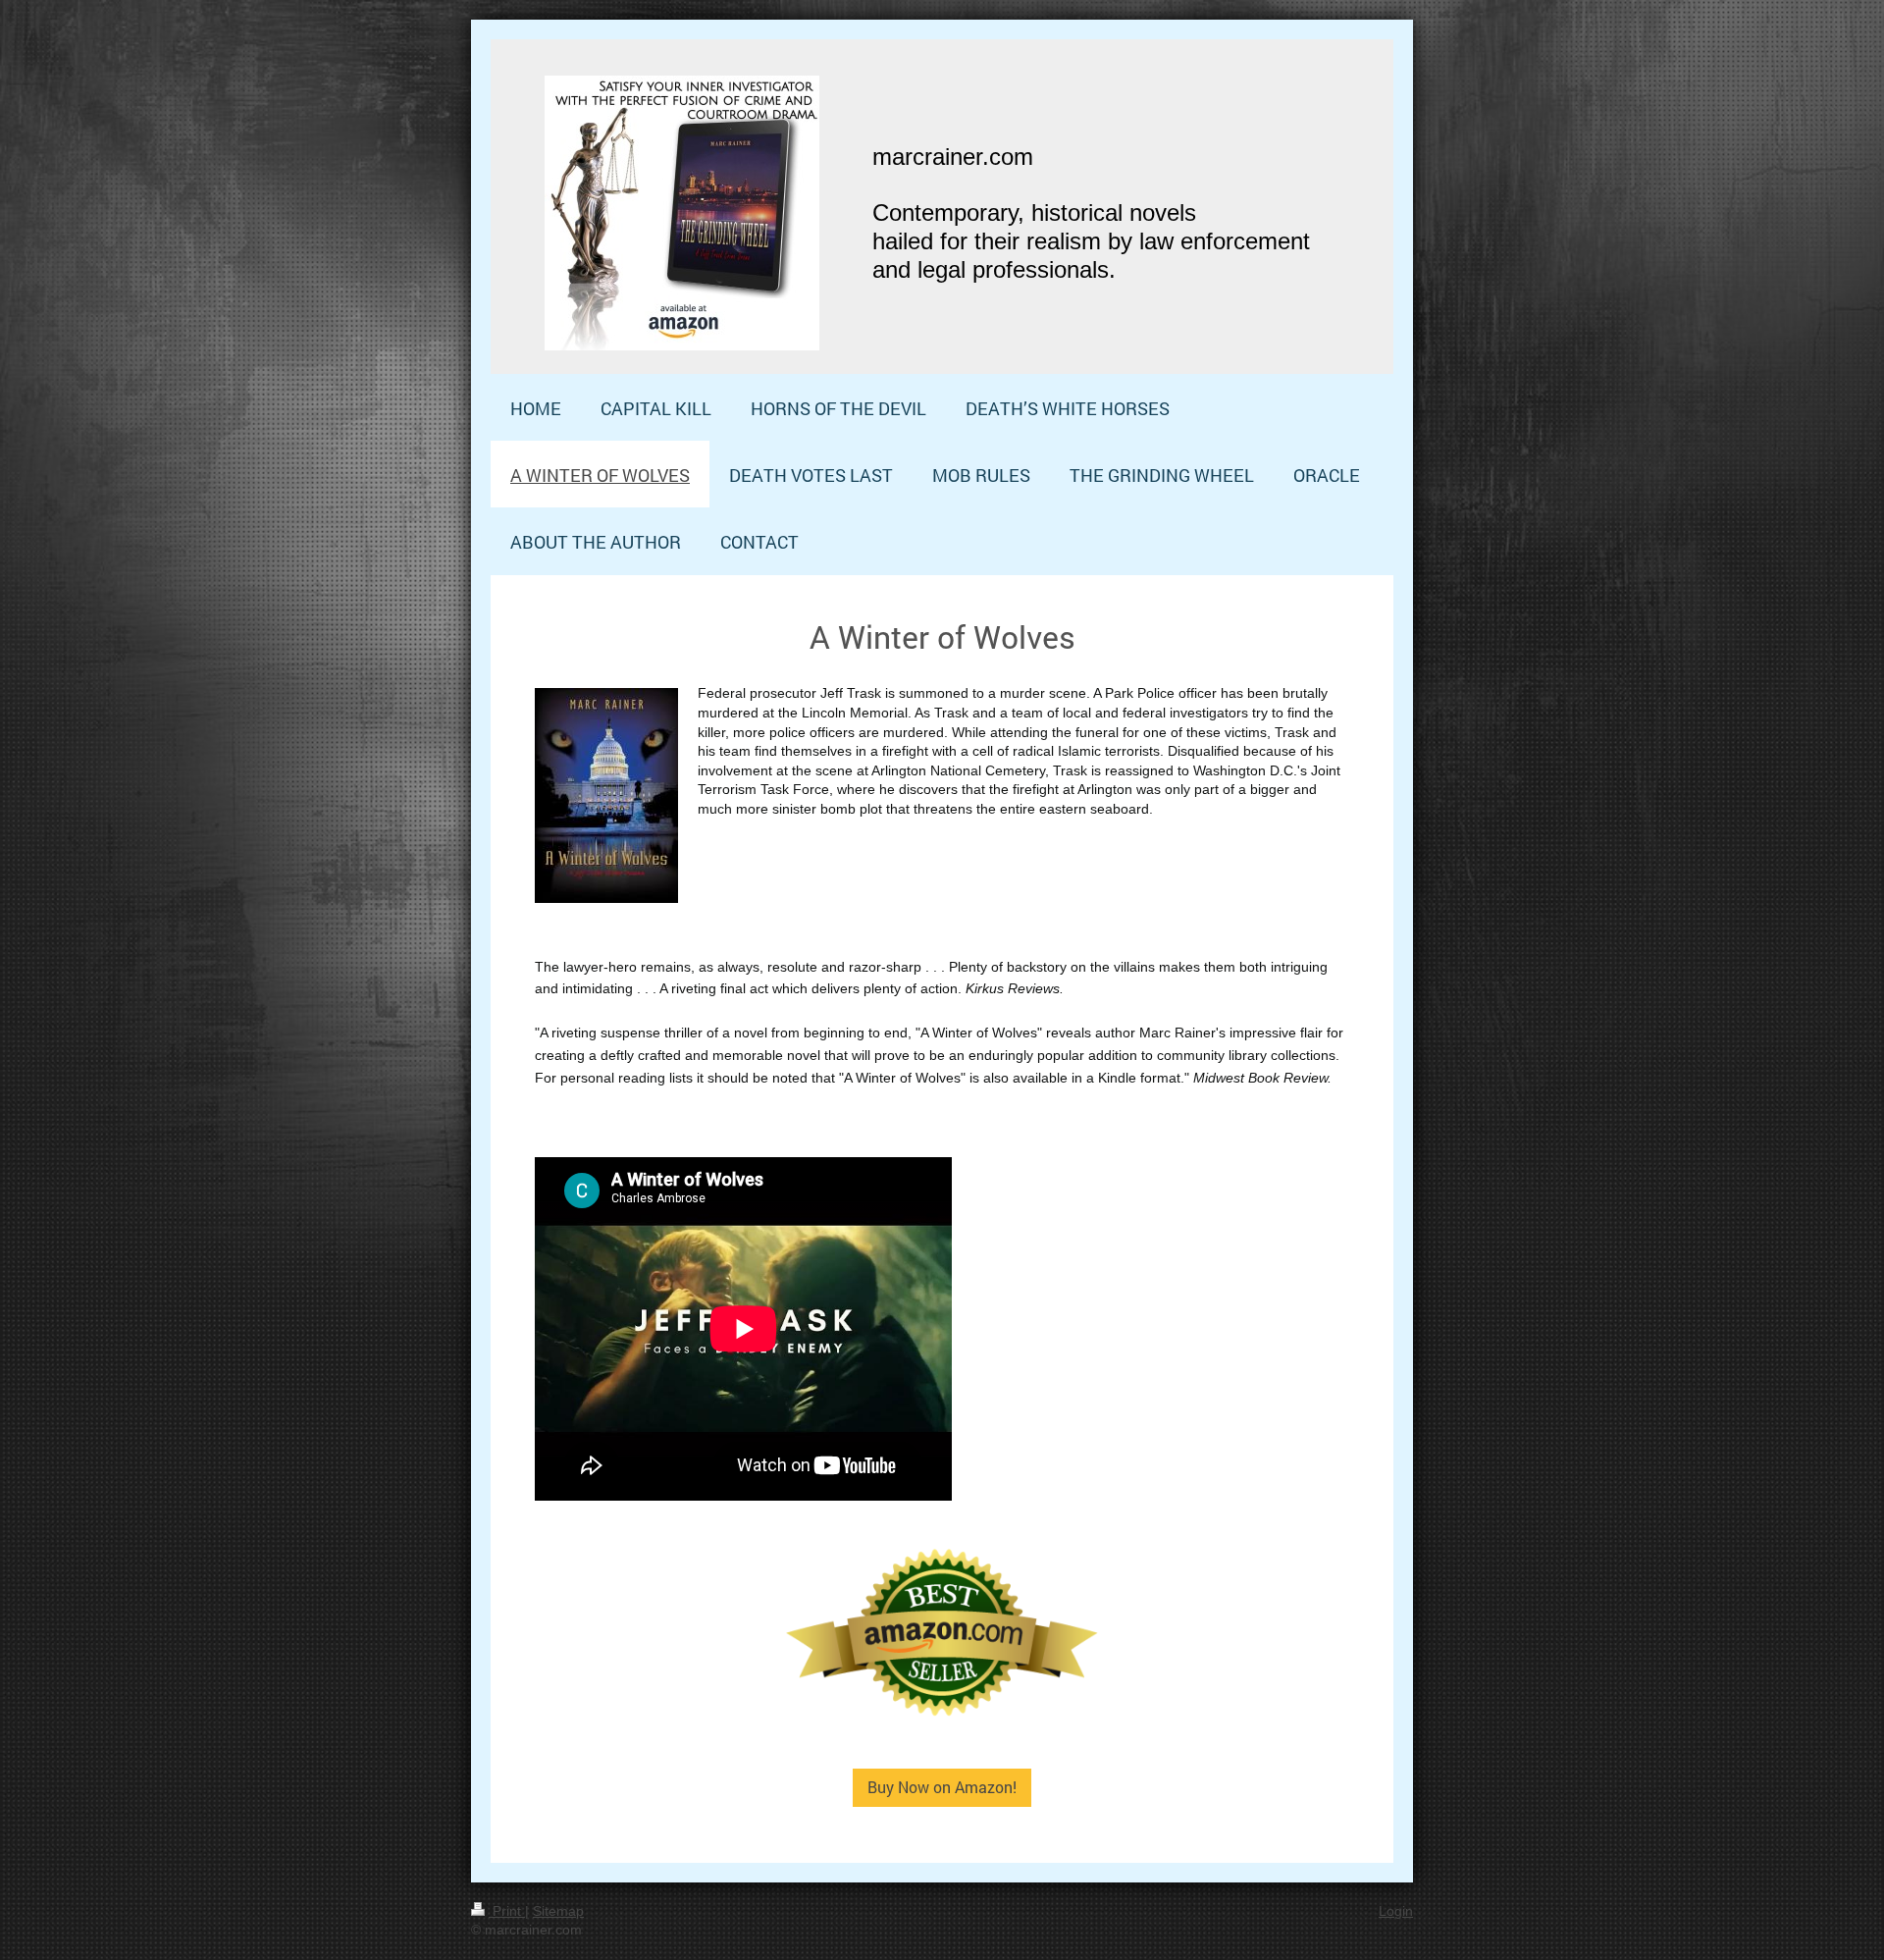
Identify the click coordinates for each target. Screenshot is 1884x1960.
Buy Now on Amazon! (942, 1787)
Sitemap (558, 1911)
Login (1396, 1911)
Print (507, 1911)
